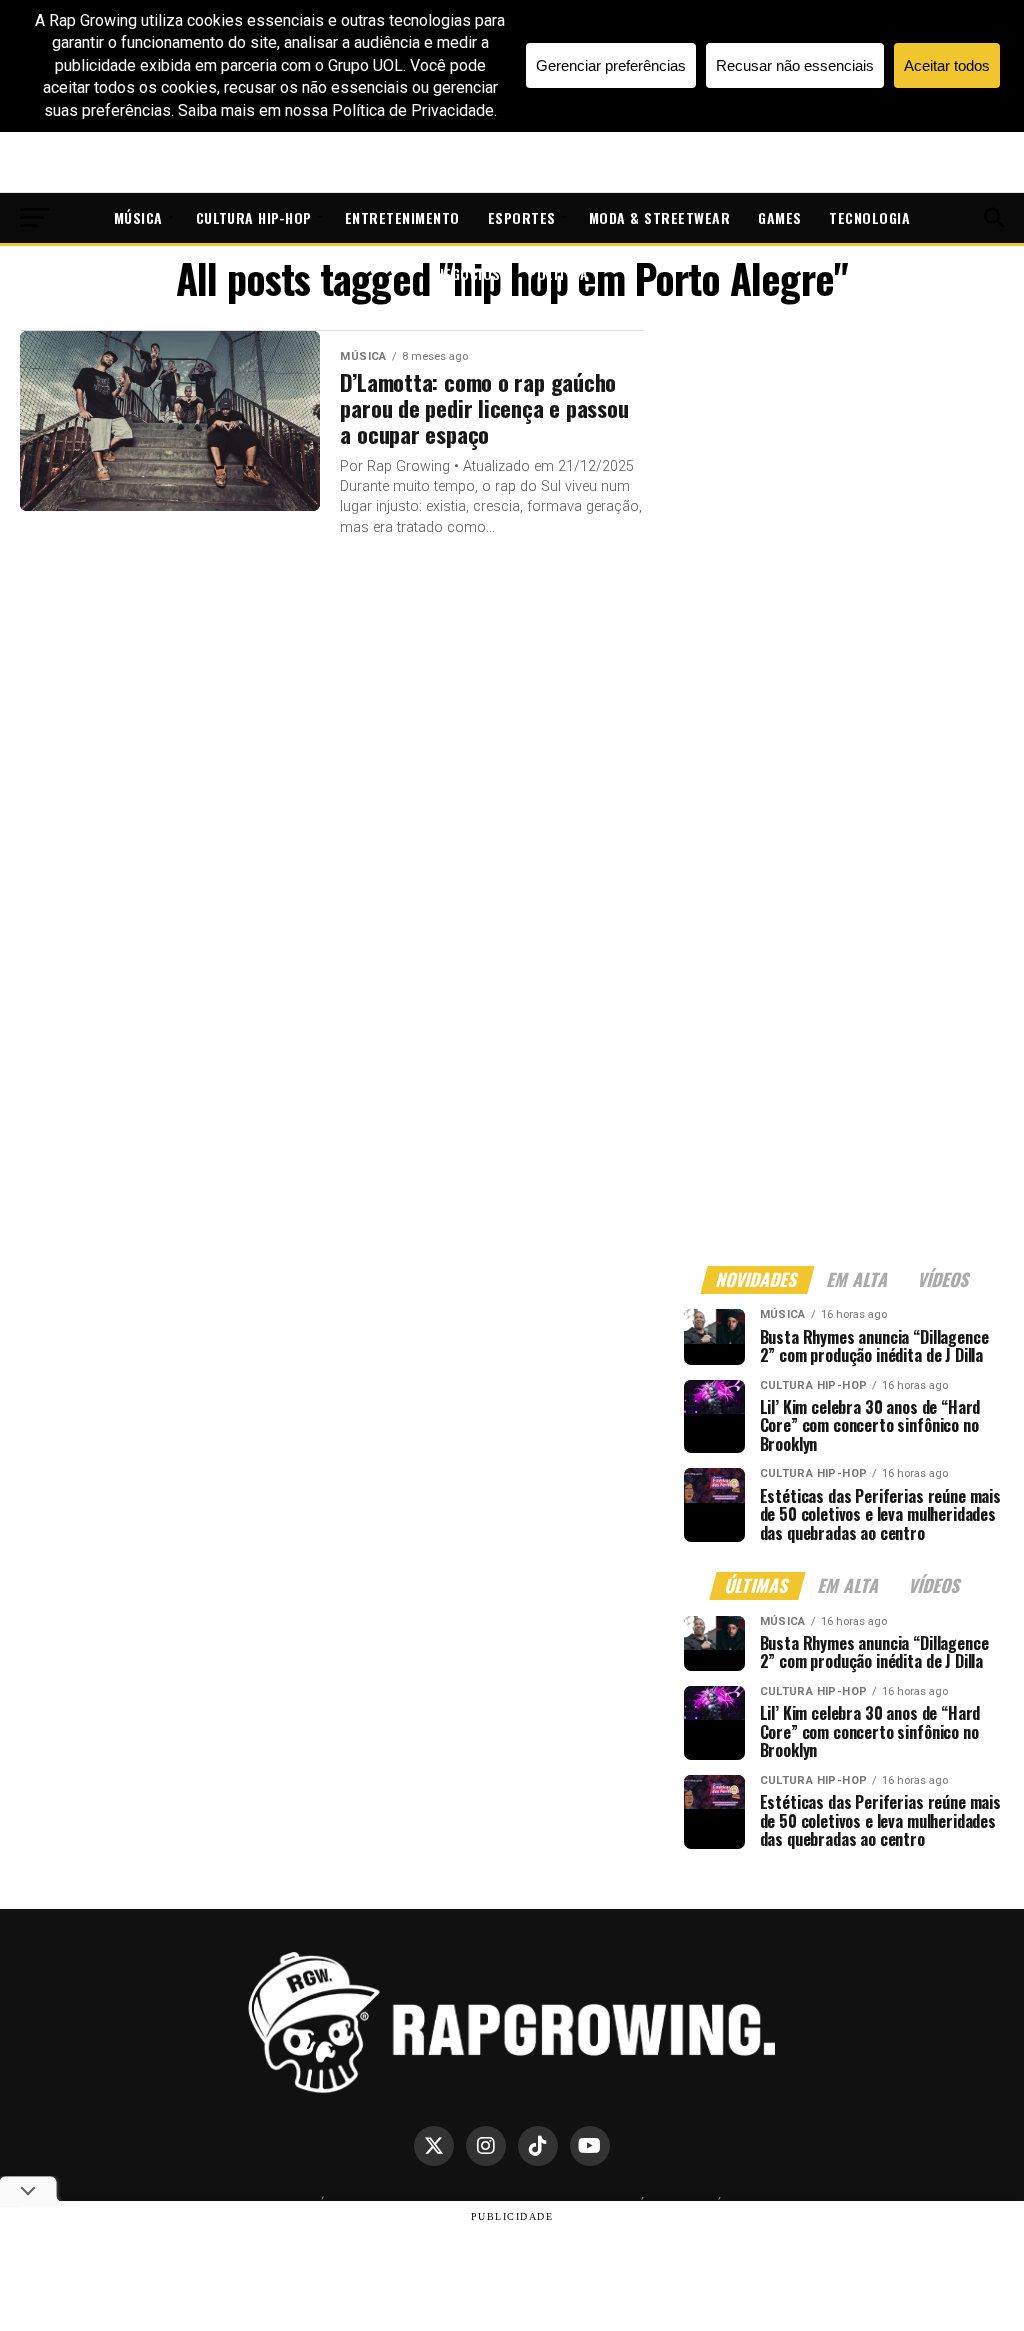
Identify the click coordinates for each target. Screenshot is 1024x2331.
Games (779, 217)
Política (558, 273)
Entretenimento (402, 217)
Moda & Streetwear (659, 217)
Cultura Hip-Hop (254, 217)
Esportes (522, 217)
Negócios (468, 273)
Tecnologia (869, 217)
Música (138, 217)
